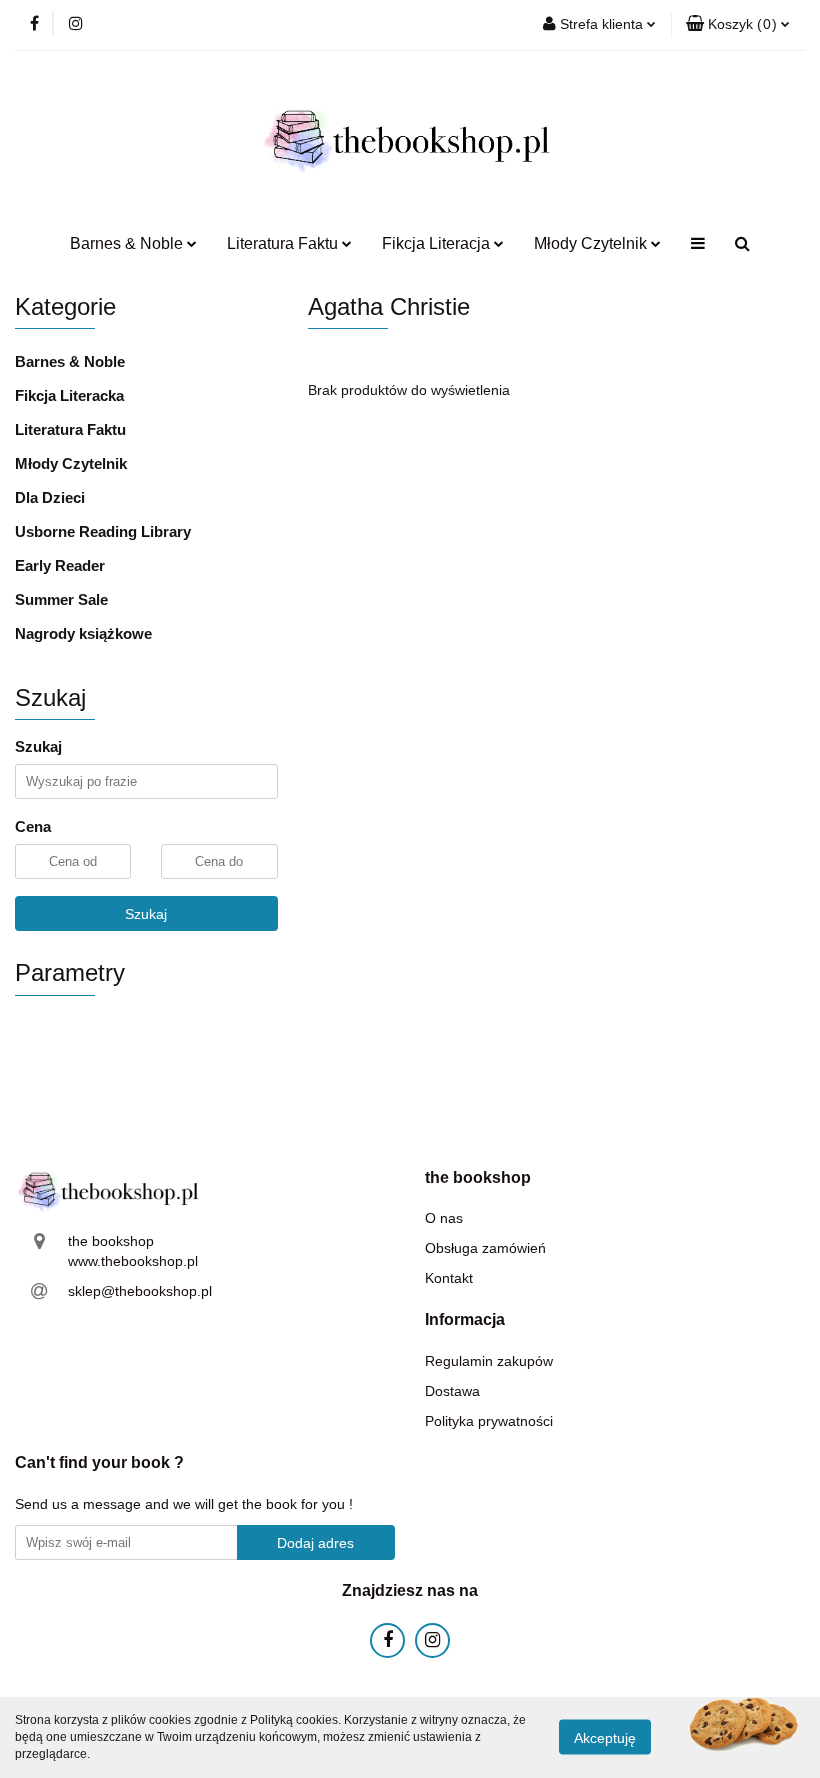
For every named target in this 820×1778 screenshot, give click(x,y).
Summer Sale (61, 599)
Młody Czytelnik (71, 463)
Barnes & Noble (70, 361)
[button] (738, 25)
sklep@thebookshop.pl (140, 1291)
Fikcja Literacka (69, 395)
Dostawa (452, 1391)
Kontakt (449, 1278)
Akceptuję (605, 1738)
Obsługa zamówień (485, 1248)
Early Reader (60, 565)
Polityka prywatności (489, 1421)
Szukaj (146, 914)
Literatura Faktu (70, 429)
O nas (444, 1218)
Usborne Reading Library (103, 531)
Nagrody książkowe (83, 633)
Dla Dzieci (50, 497)
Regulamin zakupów (489, 1361)
